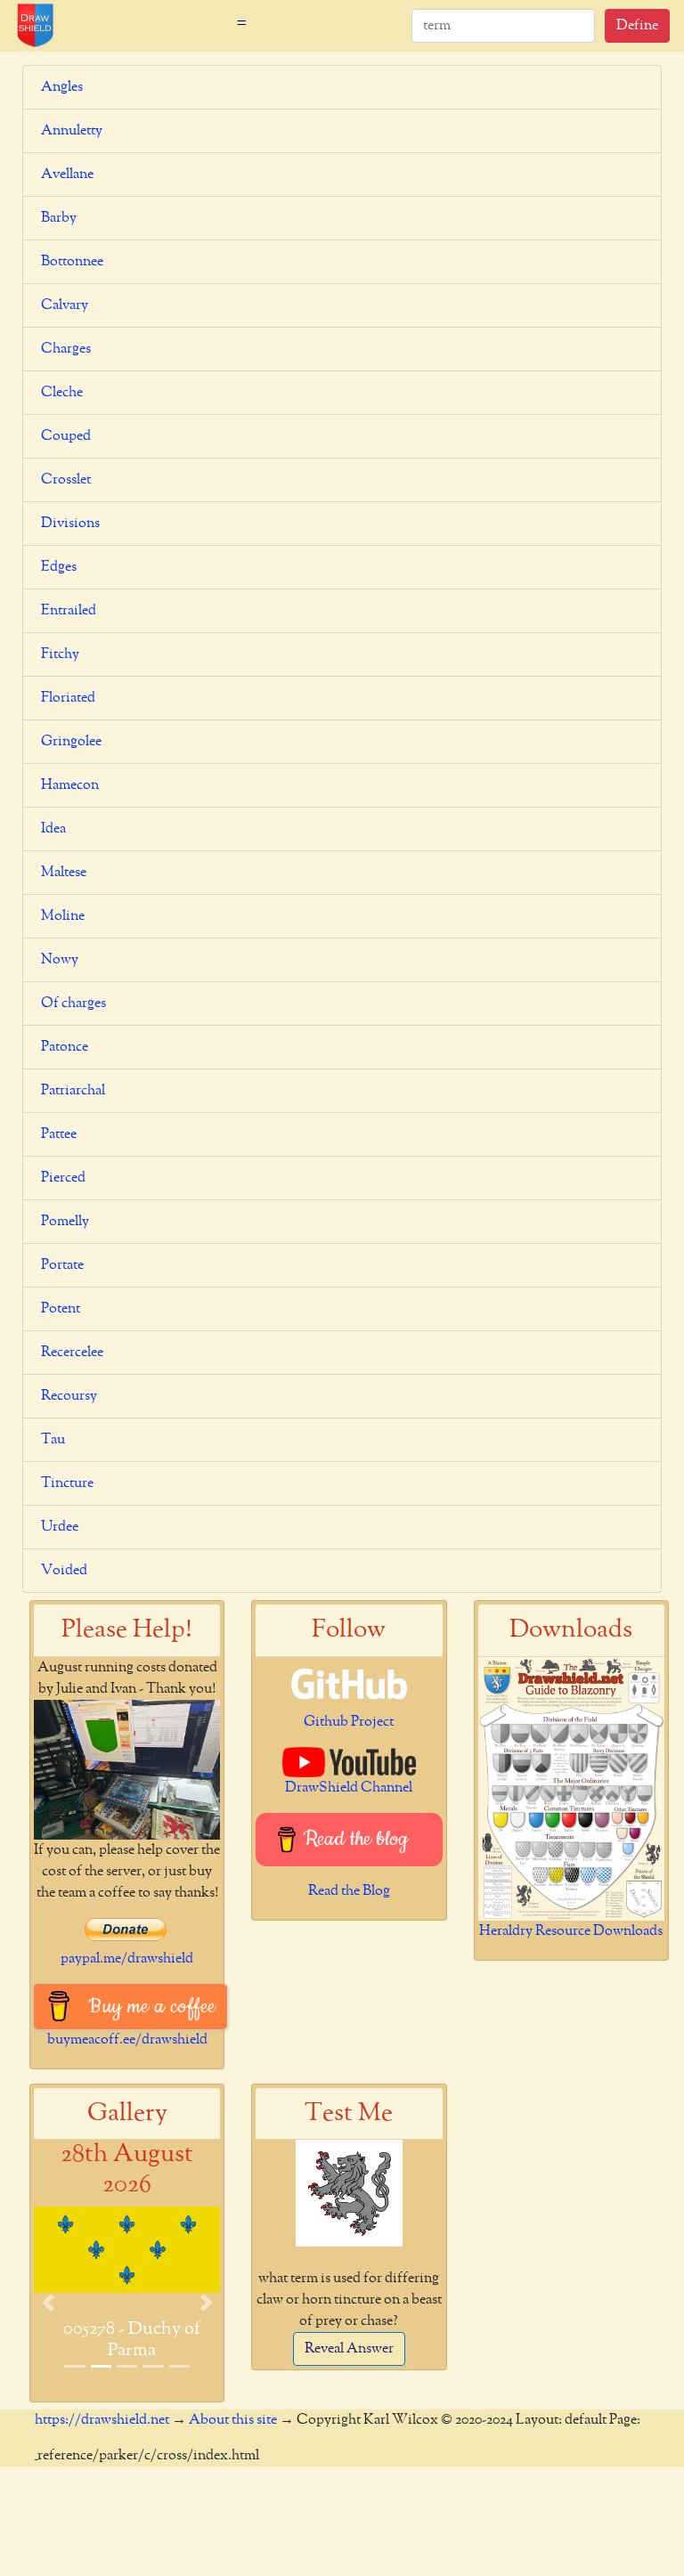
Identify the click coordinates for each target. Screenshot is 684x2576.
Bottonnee (72, 262)
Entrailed (69, 611)
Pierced (63, 1178)
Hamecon (70, 785)
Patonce (65, 1047)
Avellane (67, 175)
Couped (66, 436)
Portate (62, 1265)
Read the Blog (349, 1891)
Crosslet (66, 480)
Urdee (60, 1527)
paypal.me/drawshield (127, 1959)
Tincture (67, 1483)
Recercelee (72, 1353)
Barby (59, 218)
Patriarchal (73, 1091)
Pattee (59, 1134)
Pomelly (65, 1222)
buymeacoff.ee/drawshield (127, 2040)
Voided (64, 1571)
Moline (63, 916)
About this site (233, 2420)
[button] (48, 2302)
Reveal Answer (349, 2349)
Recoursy (69, 1396)
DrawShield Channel (349, 1788)
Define (637, 26)
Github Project (349, 1722)
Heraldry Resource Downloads (571, 1931)
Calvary (65, 305)
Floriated (68, 698)
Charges (66, 349)
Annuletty (72, 131)
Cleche (62, 393)
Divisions (70, 524)
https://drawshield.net (102, 2420)
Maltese (64, 873)
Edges (59, 567)
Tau (53, 1440)
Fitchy (60, 654)
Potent (61, 1309)
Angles (62, 87)
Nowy (60, 960)
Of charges (73, 1004)
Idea (53, 829)
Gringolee (71, 742)
